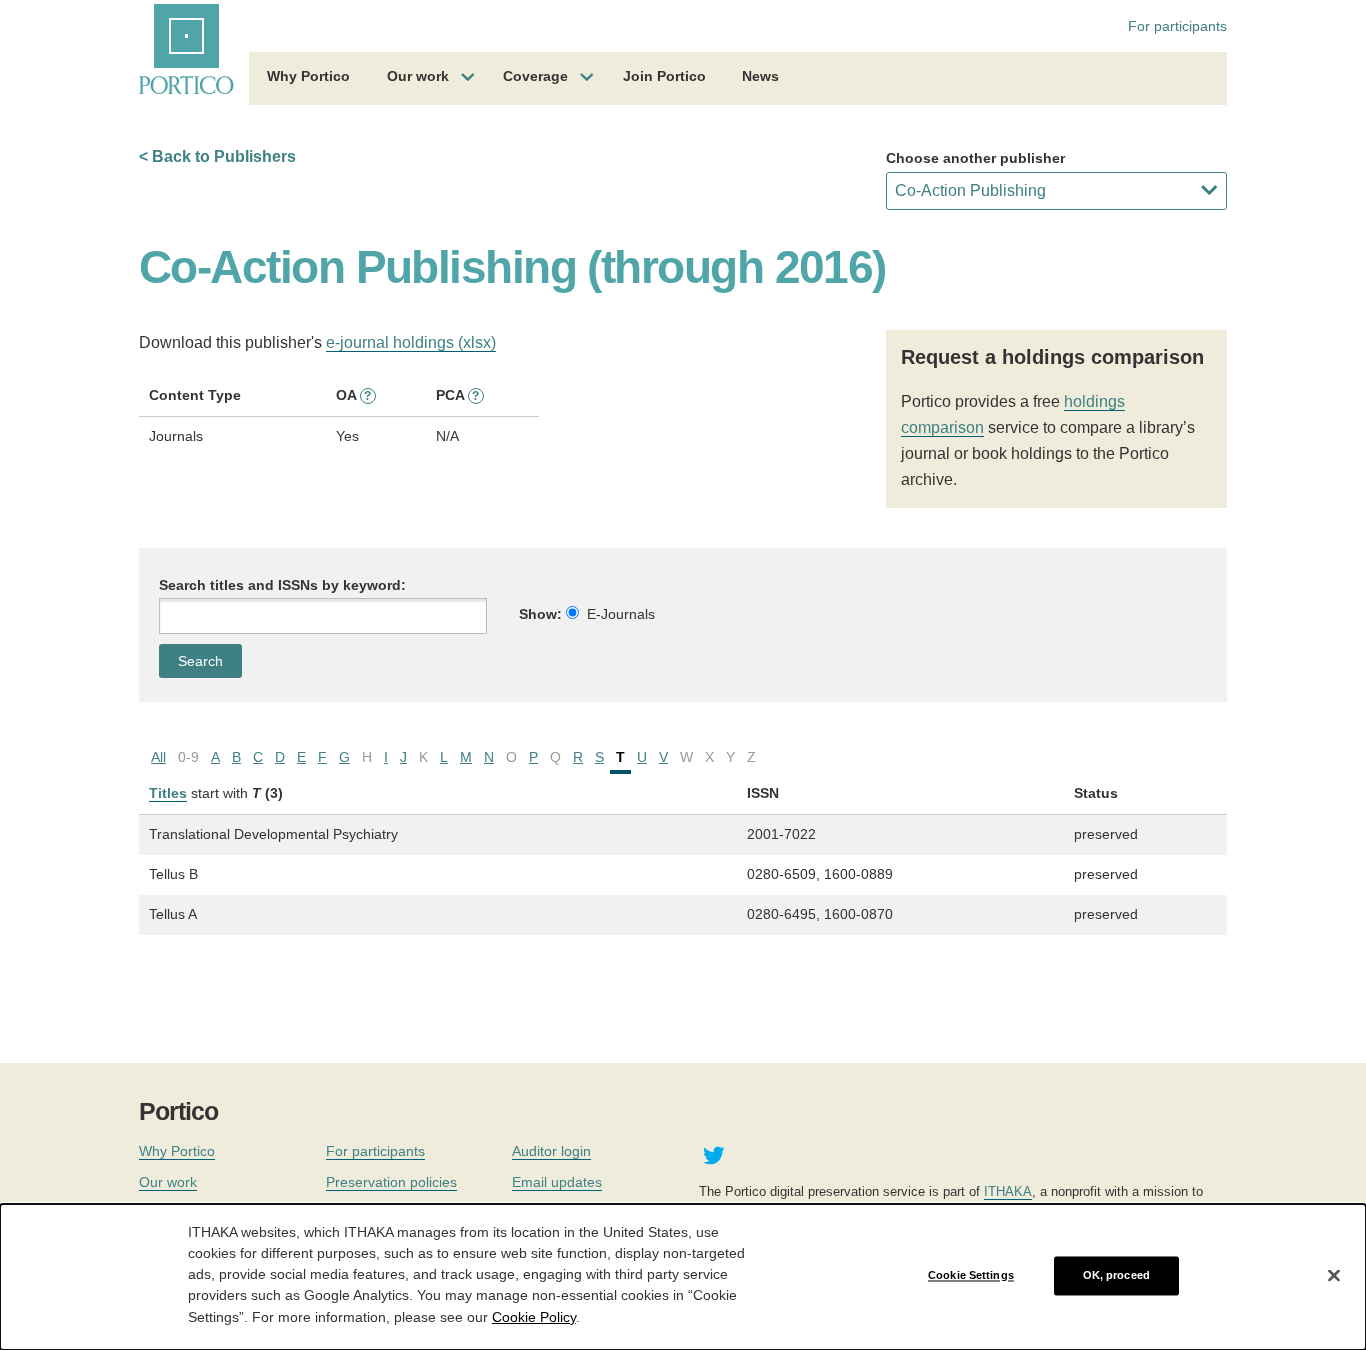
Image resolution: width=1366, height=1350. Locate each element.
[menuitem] (308, 79)
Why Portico (308, 76)
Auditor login (551, 1151)
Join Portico (664, 76)
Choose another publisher (975, 158)
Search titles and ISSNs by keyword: (282, 585)
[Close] (1334, 1276)
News (760, 76)
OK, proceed (1116, 1275)
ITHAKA (1008, 1191)
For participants (1177, 26)
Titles (168, 793)
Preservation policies (391, 1182)
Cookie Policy (534, 1316)
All (158, 757)
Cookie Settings (971, 1275)
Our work (418, 76)
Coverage (535, 76)
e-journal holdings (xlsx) (411, 342)
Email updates (557, 1182)
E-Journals (621, 614)
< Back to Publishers (217, 156)
